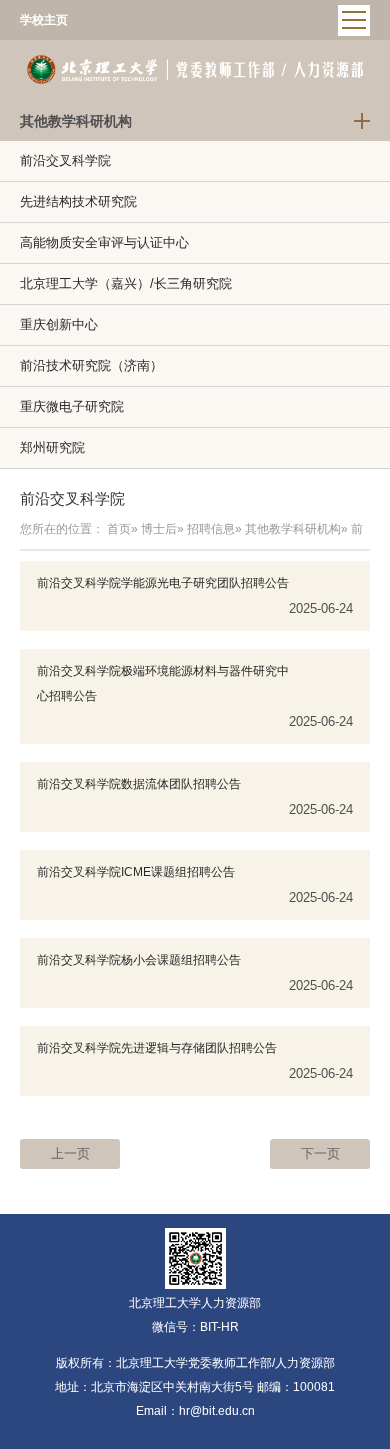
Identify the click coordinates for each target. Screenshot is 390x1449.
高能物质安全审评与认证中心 (104, 242)
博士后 (159, 529)
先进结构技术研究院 (78, 201)
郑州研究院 (52, 447)
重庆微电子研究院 (72, 406)
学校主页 (44, 20)
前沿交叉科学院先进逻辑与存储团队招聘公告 (157, 1048)
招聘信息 (211, 529)
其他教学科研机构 (293, 529)
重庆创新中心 (59, 324)
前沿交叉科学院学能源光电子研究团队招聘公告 (163, 583)
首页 (119, 529)
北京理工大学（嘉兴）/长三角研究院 (126, 283)
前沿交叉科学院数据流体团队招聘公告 (139, 784)
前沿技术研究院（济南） (91, 365)
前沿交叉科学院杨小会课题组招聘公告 (139, 960)
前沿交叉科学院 (65, 160)
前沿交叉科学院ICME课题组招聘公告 (136, 872)
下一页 (320, 1153)
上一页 (70, 1153)
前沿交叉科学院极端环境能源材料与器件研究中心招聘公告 (163, 683)
